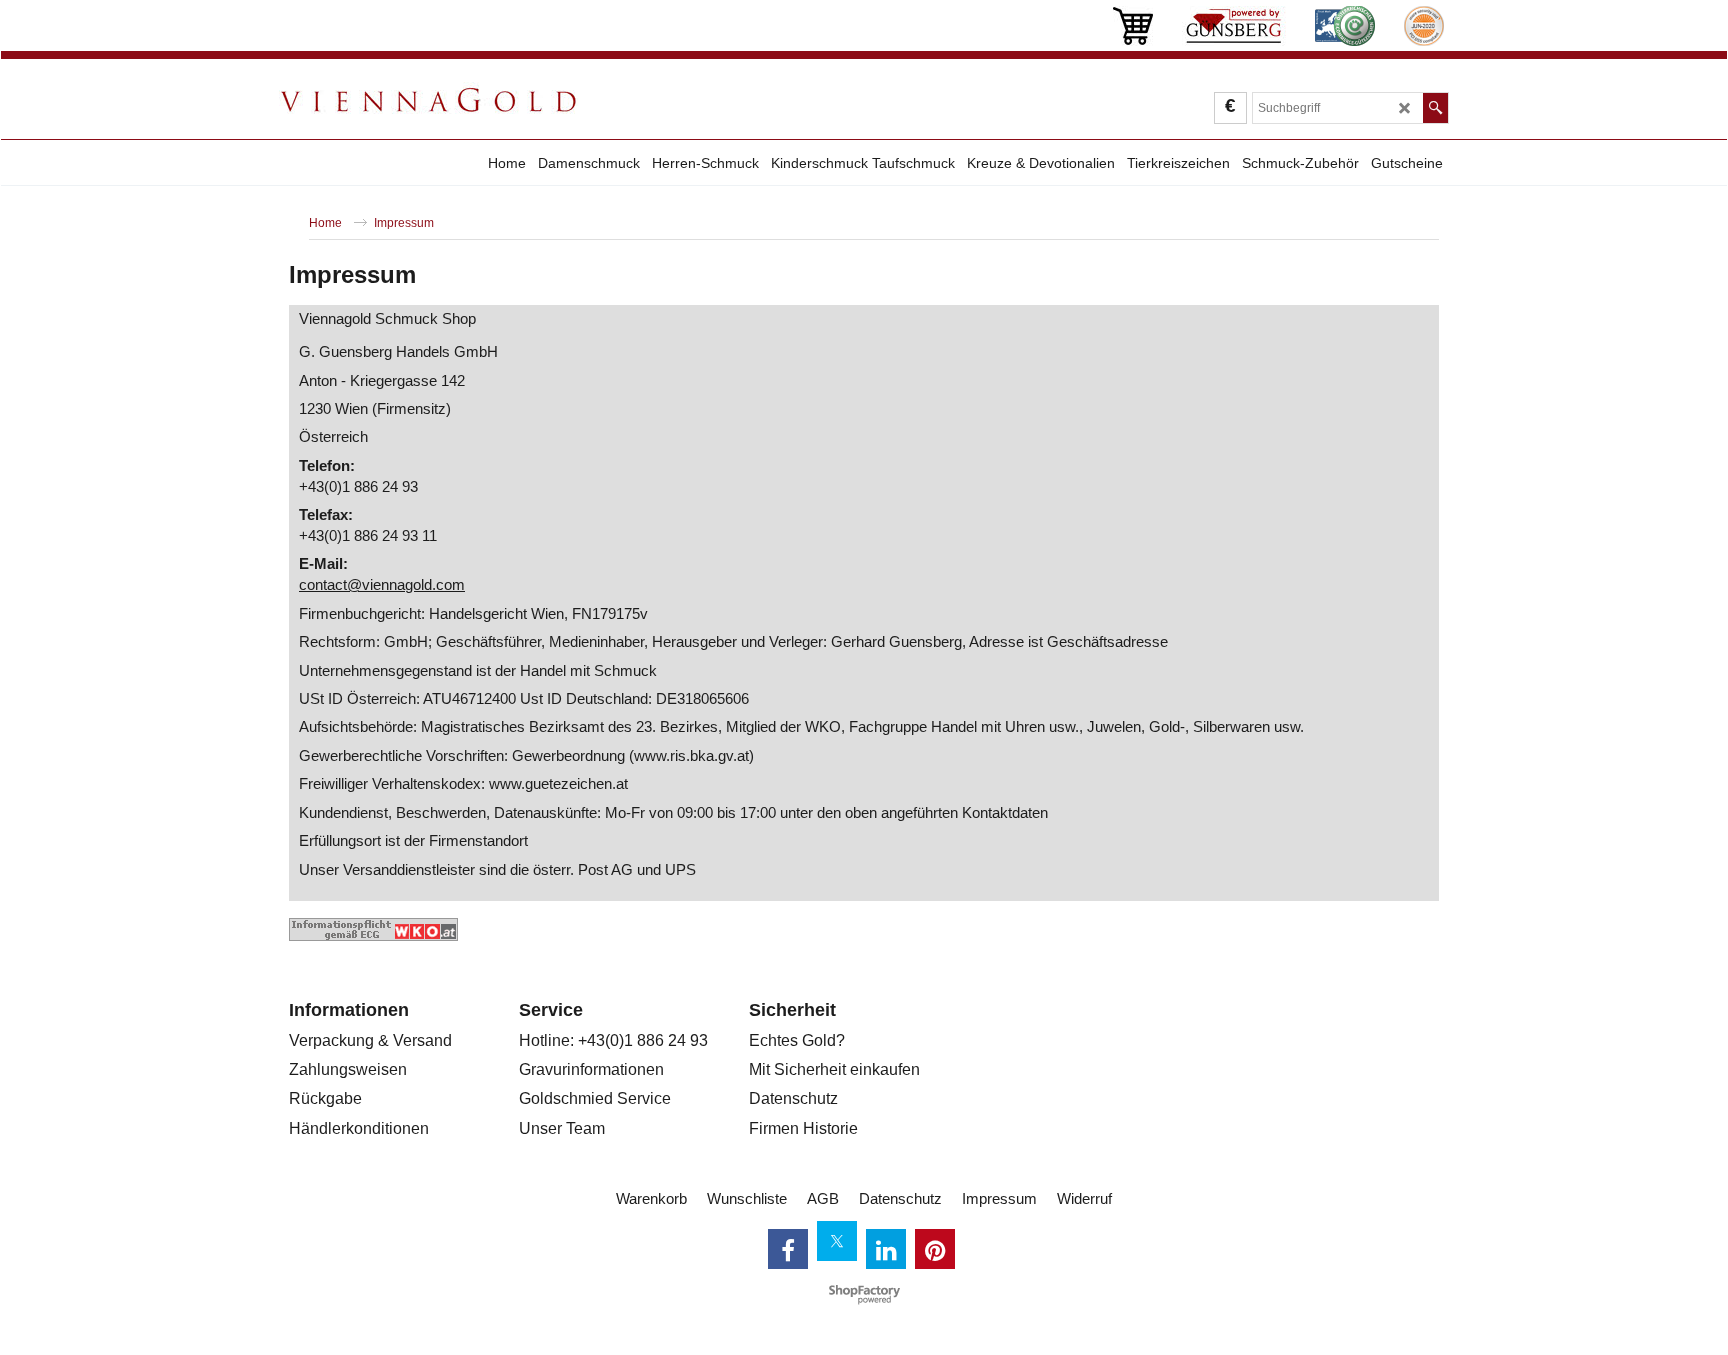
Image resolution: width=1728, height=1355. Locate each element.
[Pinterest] (935, 1249)
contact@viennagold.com (382, 584)
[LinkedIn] (886, 1249)
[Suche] (1435, 108)
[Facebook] (788, 1249)
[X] (837, 1241)
